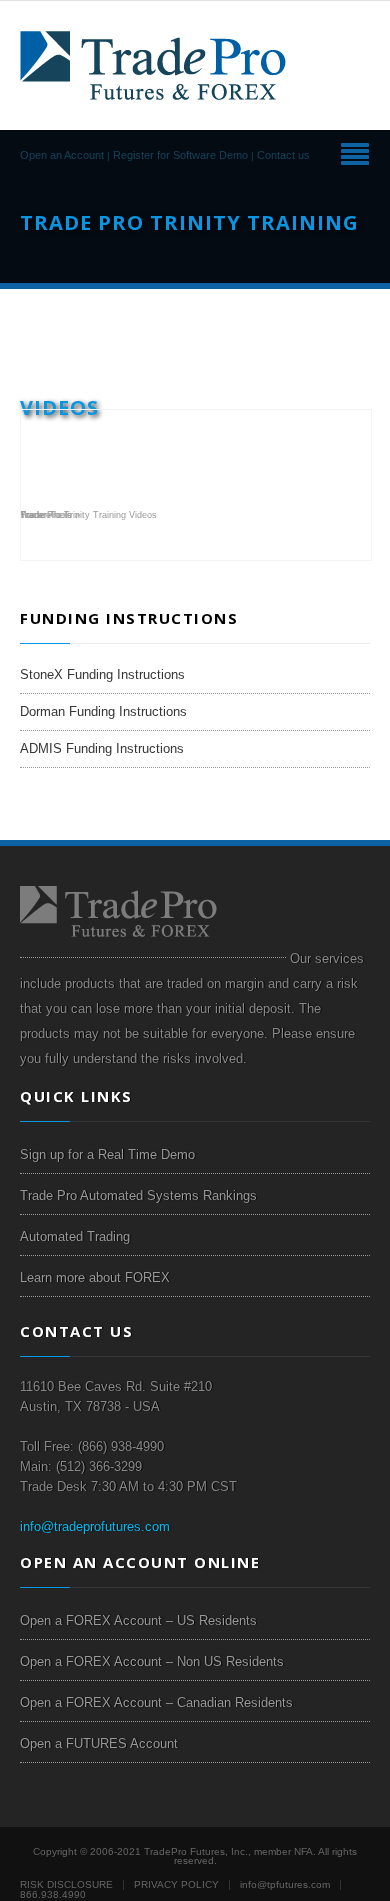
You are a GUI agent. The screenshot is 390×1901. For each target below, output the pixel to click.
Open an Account (62, 155)
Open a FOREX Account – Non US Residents (152, 1661)
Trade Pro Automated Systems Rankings (138, 1195)
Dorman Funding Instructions (103, 711)
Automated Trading (75, 1236)
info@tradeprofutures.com (95, 1526)
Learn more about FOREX (95, 1277)
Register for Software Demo (180, 155)
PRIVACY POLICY (176, 1884)
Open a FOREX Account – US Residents (138, 1620)
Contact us (283, 155)
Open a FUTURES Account (99, 1743)
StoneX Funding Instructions (102, 674)
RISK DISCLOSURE (66, 1884)
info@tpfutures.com (285, 1884)
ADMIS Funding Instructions (102, 748)
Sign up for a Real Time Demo (107, 1154)
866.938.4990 (53, 1894)
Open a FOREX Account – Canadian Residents (156, 1702)
